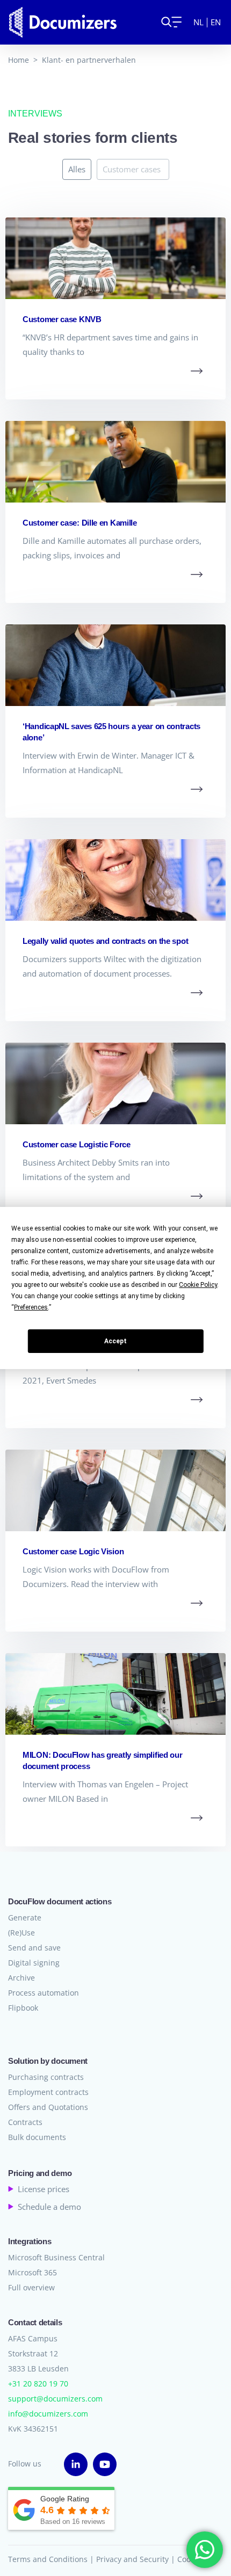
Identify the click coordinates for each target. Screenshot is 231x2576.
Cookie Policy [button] (198, 1285)
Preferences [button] (31, 1307)
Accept (115, 1341)
